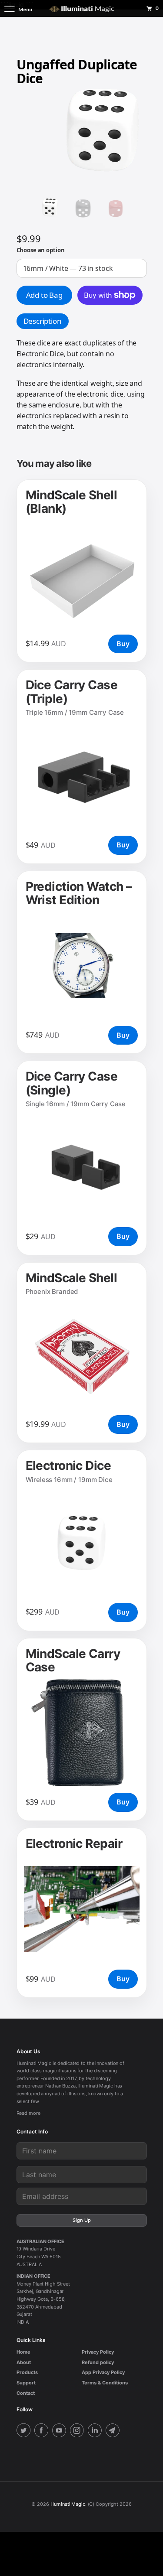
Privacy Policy (98, 2352)
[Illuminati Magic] (82, 8)
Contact (26, 2393)
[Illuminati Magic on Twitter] (25, 2431)
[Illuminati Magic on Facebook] (43, 2431)
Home (23, 2352)
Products (27, 2372)
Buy (123, 644)
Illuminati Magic (68, 2504)
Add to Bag (44, 295)
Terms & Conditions (105, 2383)
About (24, 2362)
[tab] (43, 321)
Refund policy (98, 2362)
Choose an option (41, 250)
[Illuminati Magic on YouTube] (60, 2431)
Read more (28, 2113)
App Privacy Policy (103, 2372)
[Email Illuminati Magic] (114, 2431)
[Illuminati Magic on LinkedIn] (96, 2431)
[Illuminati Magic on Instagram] (78, 2431)
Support (26, 2383)
